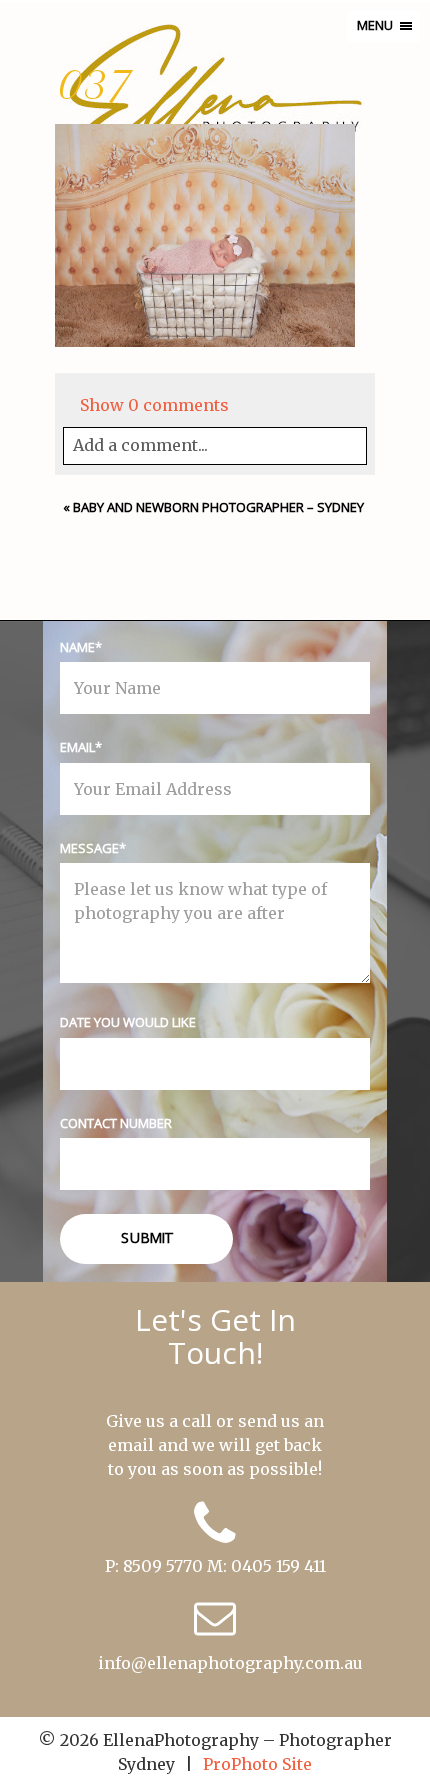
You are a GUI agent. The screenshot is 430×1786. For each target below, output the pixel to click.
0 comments (154, 405)
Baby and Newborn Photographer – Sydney (218, 507)
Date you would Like (128, 1022)
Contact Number (116, 1123)
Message (89, 848)
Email (77, 747)
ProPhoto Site (257, 1764)
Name (77, 647)
